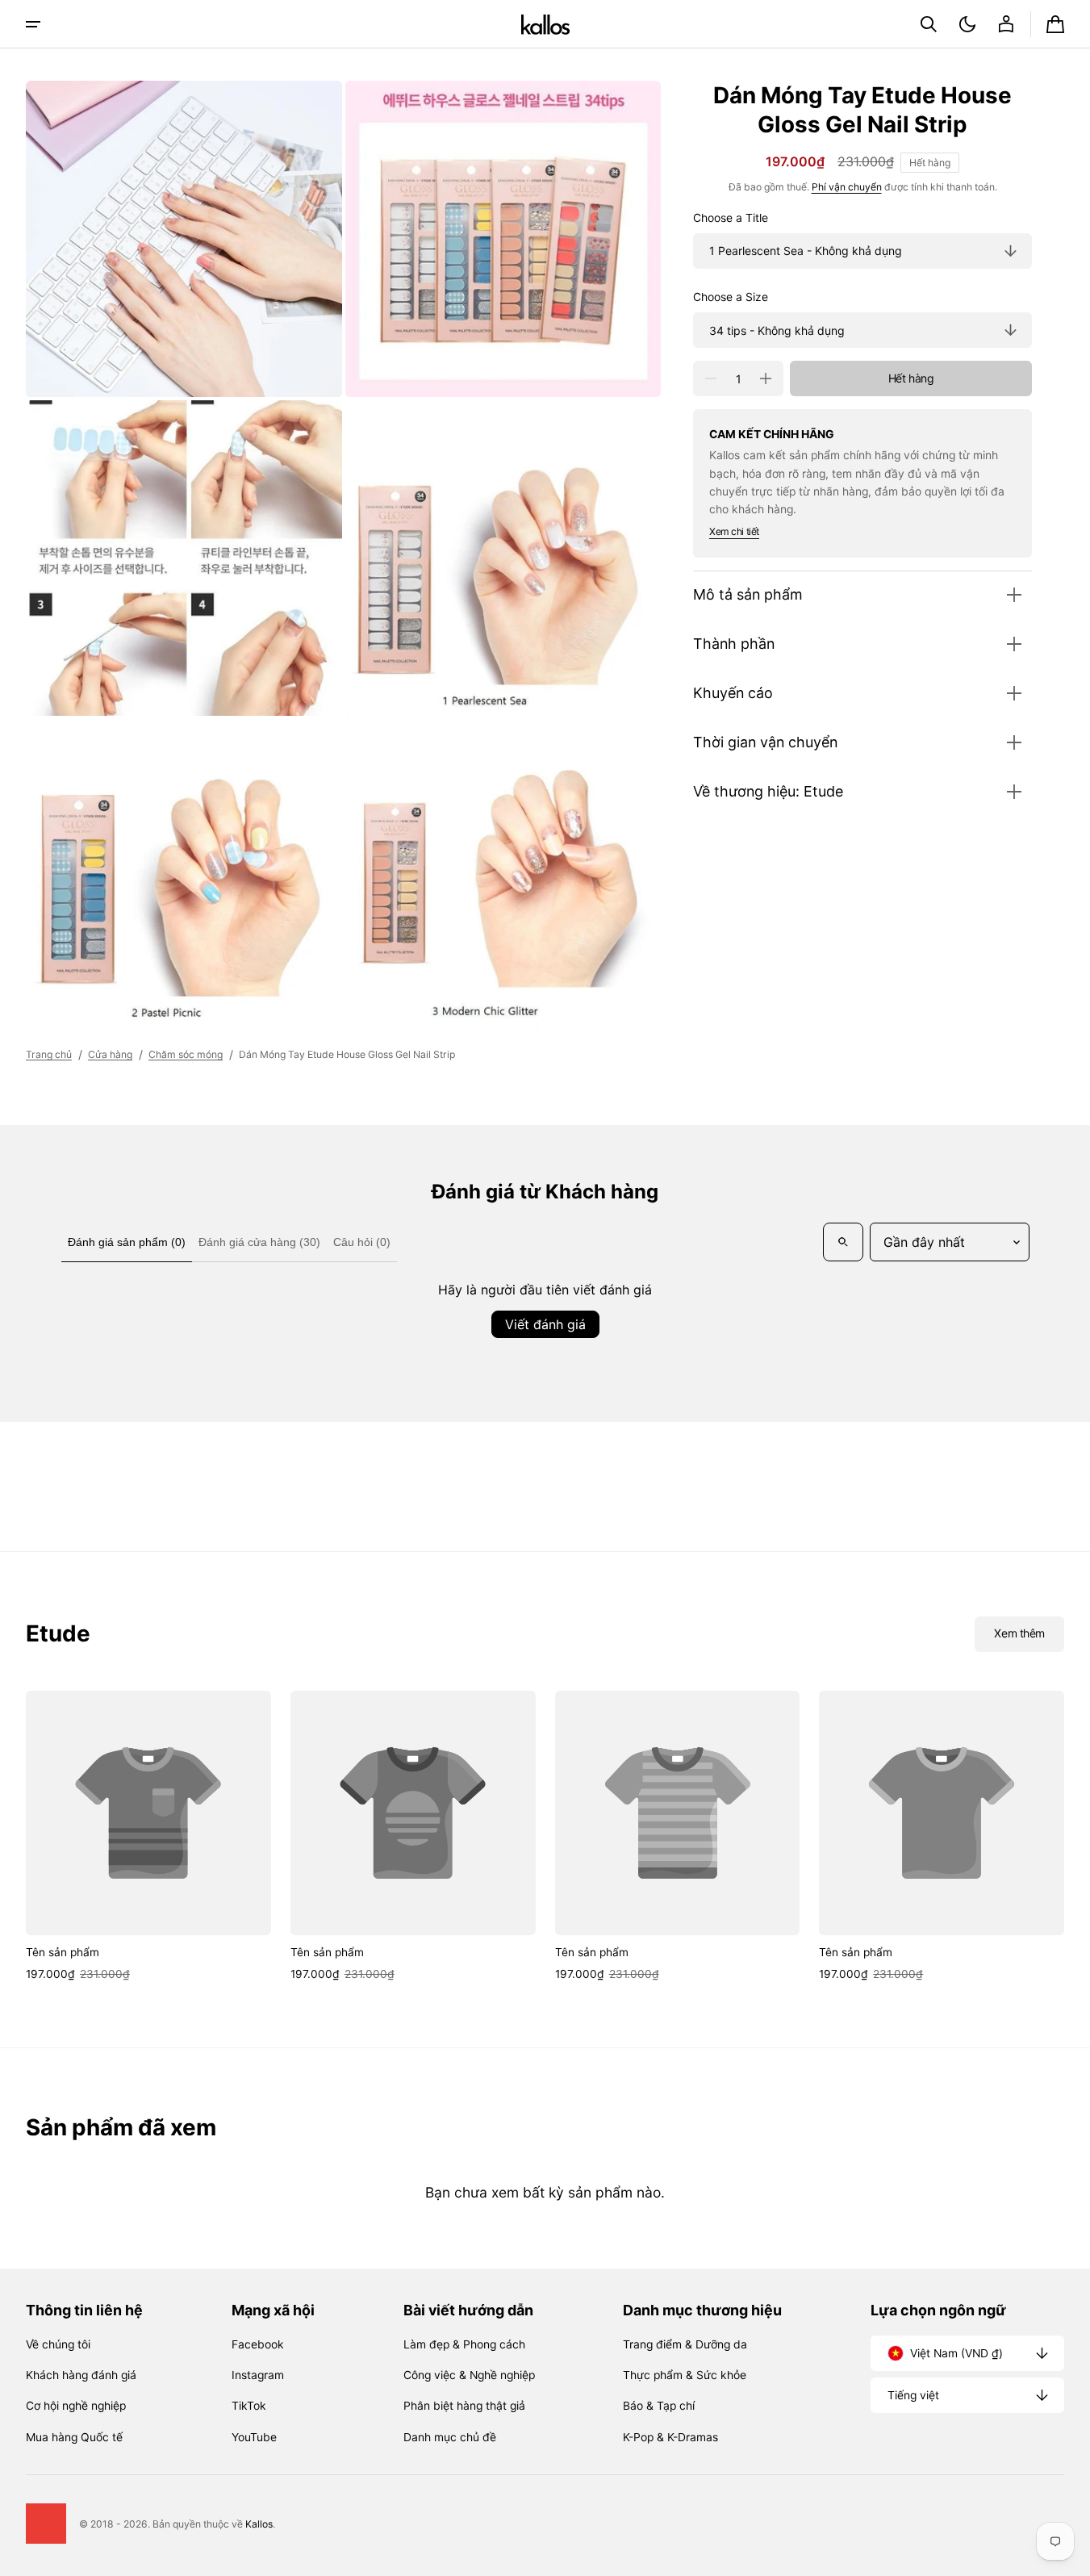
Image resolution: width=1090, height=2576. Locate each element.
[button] (929, 24)
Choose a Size (731, 297)
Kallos (259, 2524)
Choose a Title (731, 218)
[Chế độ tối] (967, 24)
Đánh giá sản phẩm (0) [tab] (127, 1242)
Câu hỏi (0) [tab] (362, 1242)
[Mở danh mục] (33, 24)
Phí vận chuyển (847, 187)
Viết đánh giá (545, 1324)
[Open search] (843, 1242)
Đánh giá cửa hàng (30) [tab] (259, 1242)
